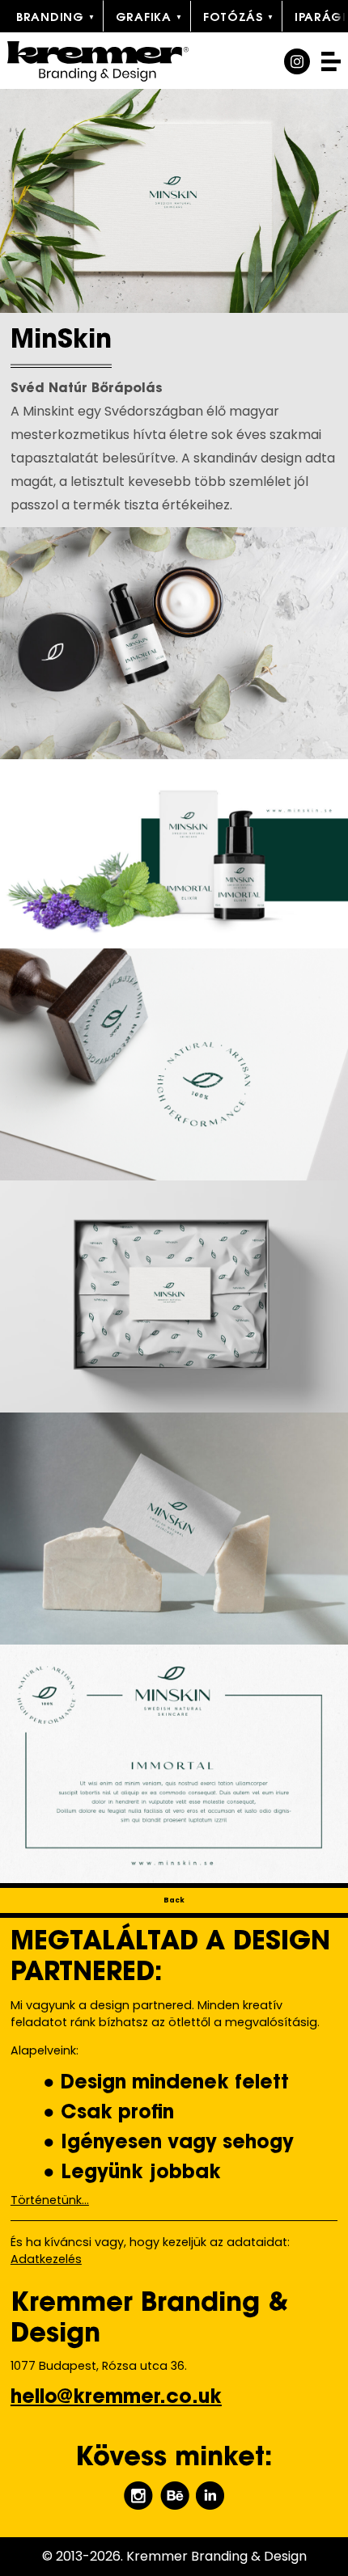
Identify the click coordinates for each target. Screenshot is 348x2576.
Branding (50, 18)
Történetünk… (50, 2200)
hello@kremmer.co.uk (116, 2398)
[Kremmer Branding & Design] (124, 61)
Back (174, 1900)
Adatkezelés (46, 2259)
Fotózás (233, 18)
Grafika (144, 18)
